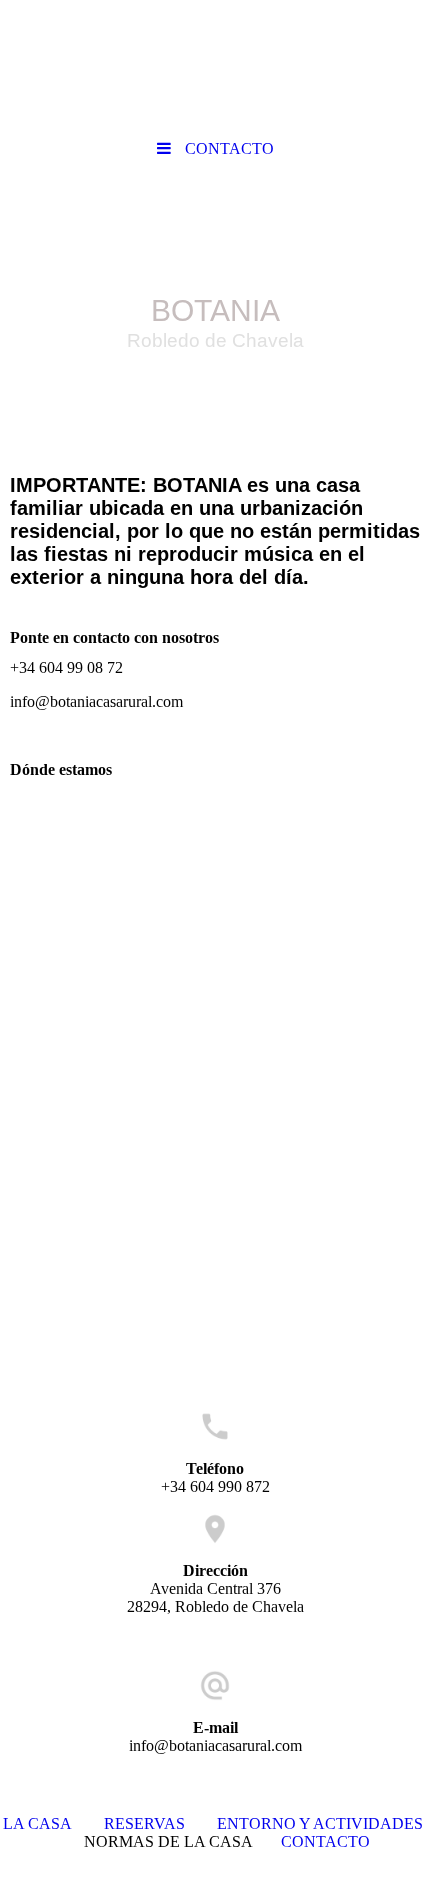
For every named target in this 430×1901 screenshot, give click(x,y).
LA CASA (37, 1823)
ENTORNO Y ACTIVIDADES (320, 1823)
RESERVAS (160, 1823)
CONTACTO (325, 1841)
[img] (215, 283)
